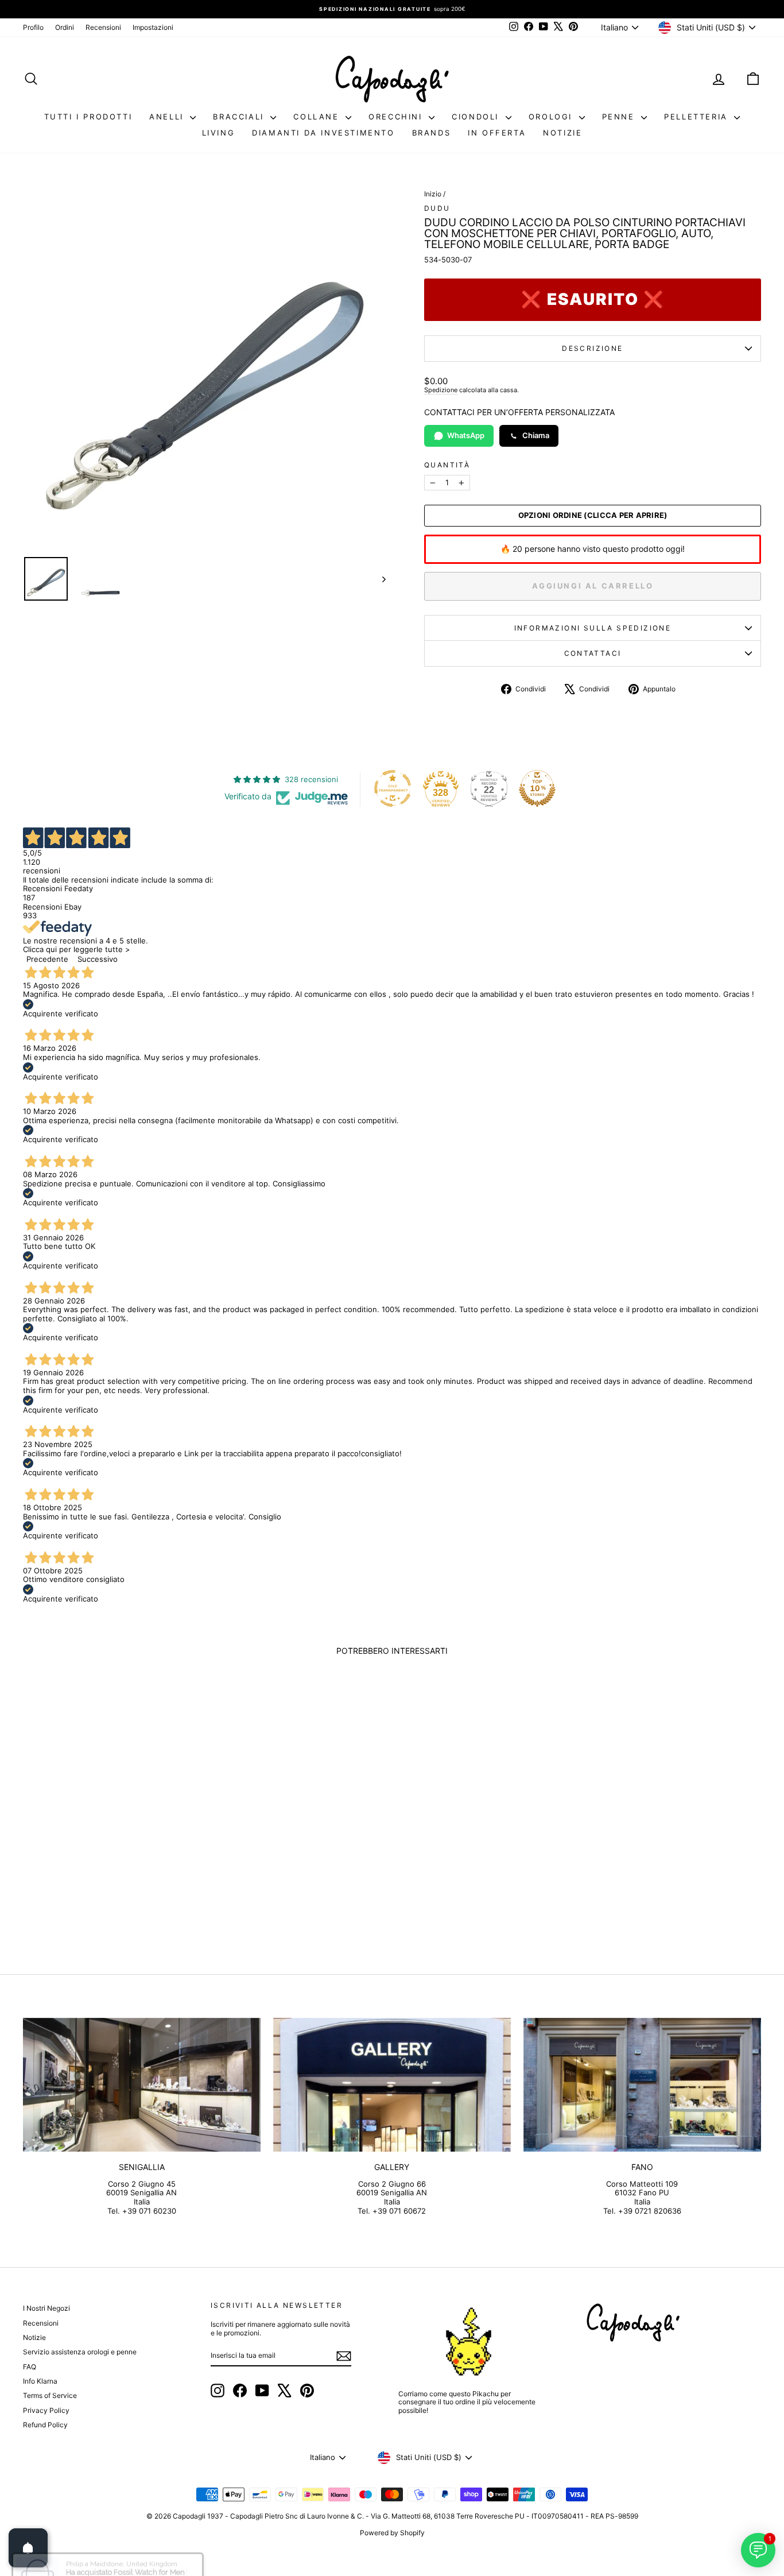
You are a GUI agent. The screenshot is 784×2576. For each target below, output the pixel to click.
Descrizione (592, 348)
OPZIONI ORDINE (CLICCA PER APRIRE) (593, 515)
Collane (318, 117)
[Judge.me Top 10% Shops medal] (537, 788)
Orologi (552, 117)
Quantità (447, 465)
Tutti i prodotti (88, 117)
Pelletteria (698, 117)
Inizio (433, 194)
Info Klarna (40, 2381)
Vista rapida (111, 1847)
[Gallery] (392, 2085)
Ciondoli (477, 117)
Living (219, 133)
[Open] (28, 2548)
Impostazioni (153, 27)
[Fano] (642, 2085)
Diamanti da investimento (323, 133)
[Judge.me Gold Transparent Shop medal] (393, 788)
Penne (620, 117)
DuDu (437, 208)
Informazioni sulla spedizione (593, 628)
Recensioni (103, 27)
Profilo (33, 27)
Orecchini (397, 117)
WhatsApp (466, 435)
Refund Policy (45, 2425)
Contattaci (593, 653)
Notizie (562, 133)
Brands (432, 133)
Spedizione (441, 390)
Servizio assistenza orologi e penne (80, 2352)
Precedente (47, 959)
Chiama (536, 435)
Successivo (98, 959)
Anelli (168, 117)
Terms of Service (50, 2395)
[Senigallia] (142, 2085)
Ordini (65, 27)
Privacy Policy (46, 2410)
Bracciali (240, 117)
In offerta (497, 133)
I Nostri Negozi (46, 2308)
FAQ (30, 2367)
